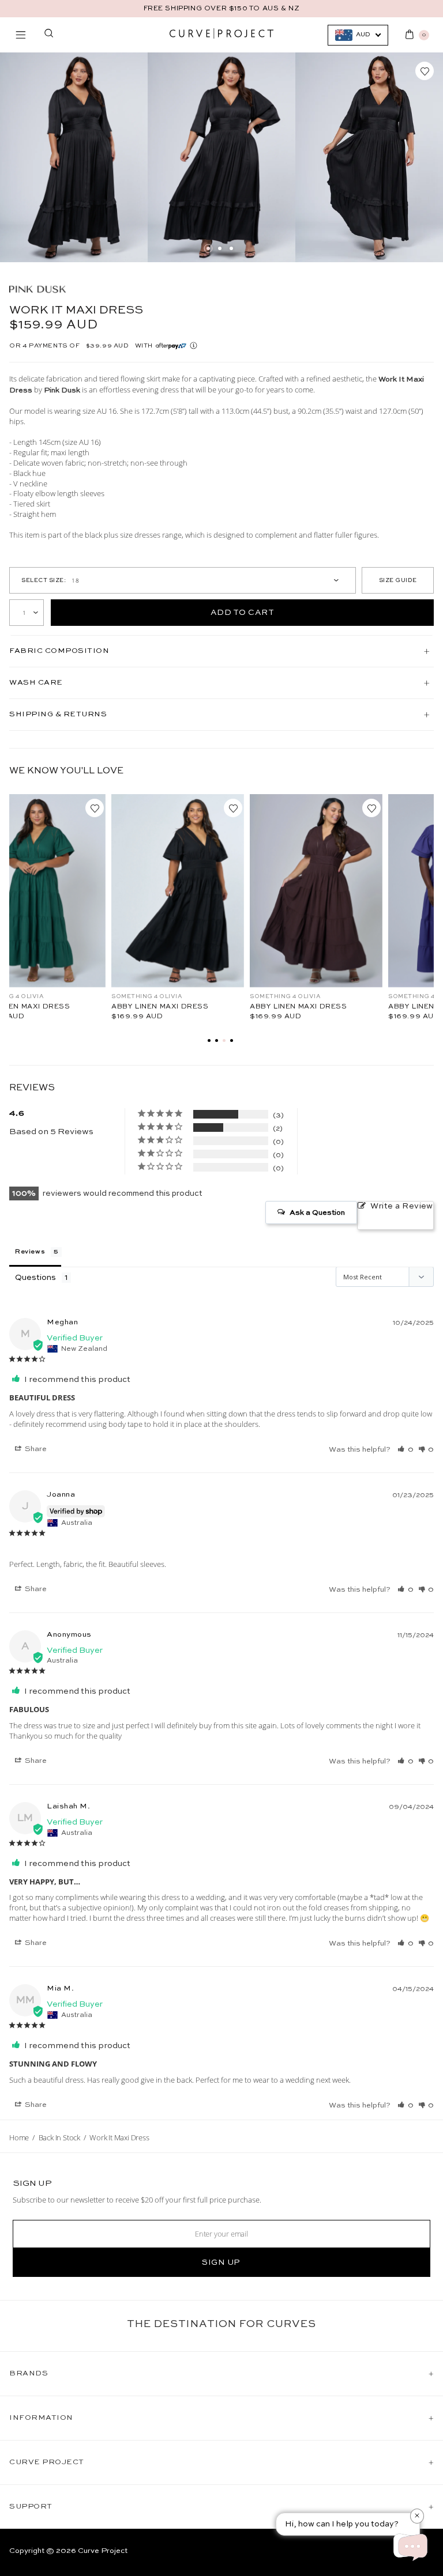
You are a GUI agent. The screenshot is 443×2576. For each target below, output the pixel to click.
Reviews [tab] (30, 1252)
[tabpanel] (74, 157)
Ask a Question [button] (317, 1213)
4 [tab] (232, 1040)
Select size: (44, 580)
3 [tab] (231, 248)
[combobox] (358, 35)
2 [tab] (220, 248)
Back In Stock (59, 2137)
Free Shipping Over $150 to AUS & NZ (222, 9)
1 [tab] (208, 248)
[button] (406, 1449)
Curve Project (103, 2551)
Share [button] (35, 1449)
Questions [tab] (35, 1278)
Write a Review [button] (402, 1206)
